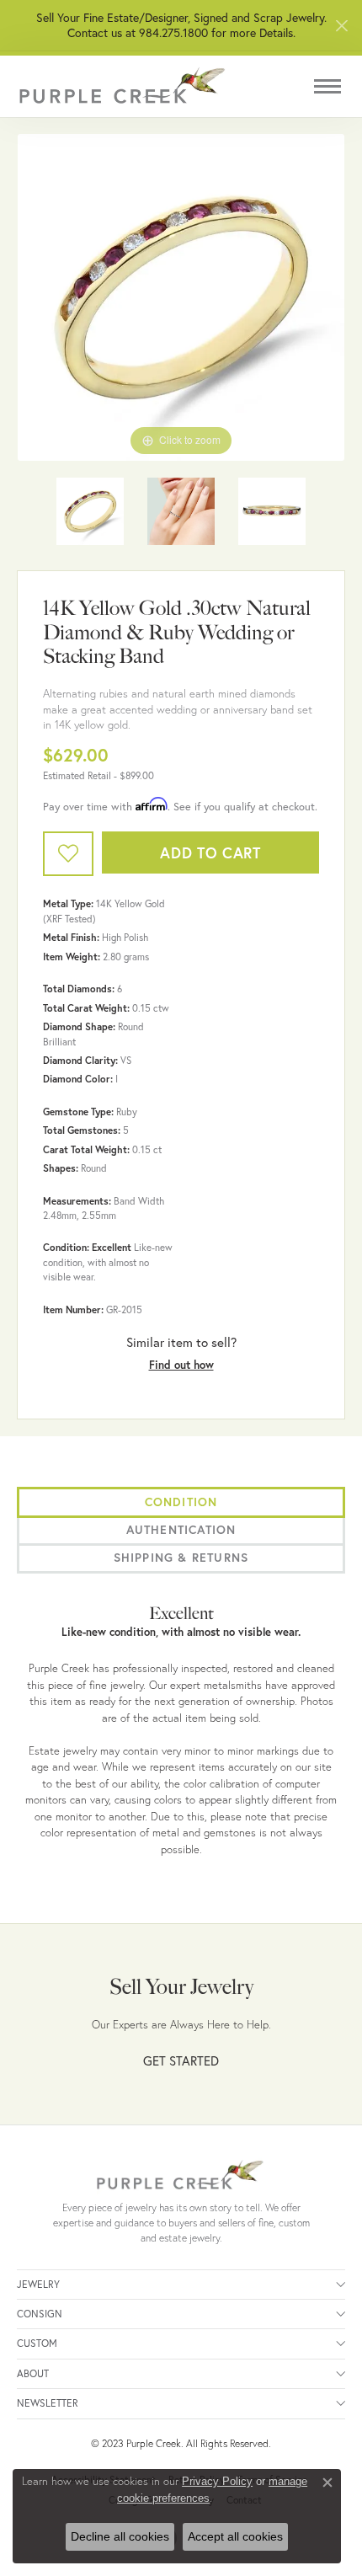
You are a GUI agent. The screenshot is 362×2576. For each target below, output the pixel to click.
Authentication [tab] (181, 1530)
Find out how (181, 1365)
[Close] (341, 26)
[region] (181, 297)
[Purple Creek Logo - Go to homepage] (122, 86)
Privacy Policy (217, 2481)
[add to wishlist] (68, 854)
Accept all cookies (235, 2536)
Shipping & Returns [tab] (181, 1558)
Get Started (181, 2060)
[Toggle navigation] (327, 86)
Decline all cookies (120, 2536)
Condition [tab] (181, 1502)
